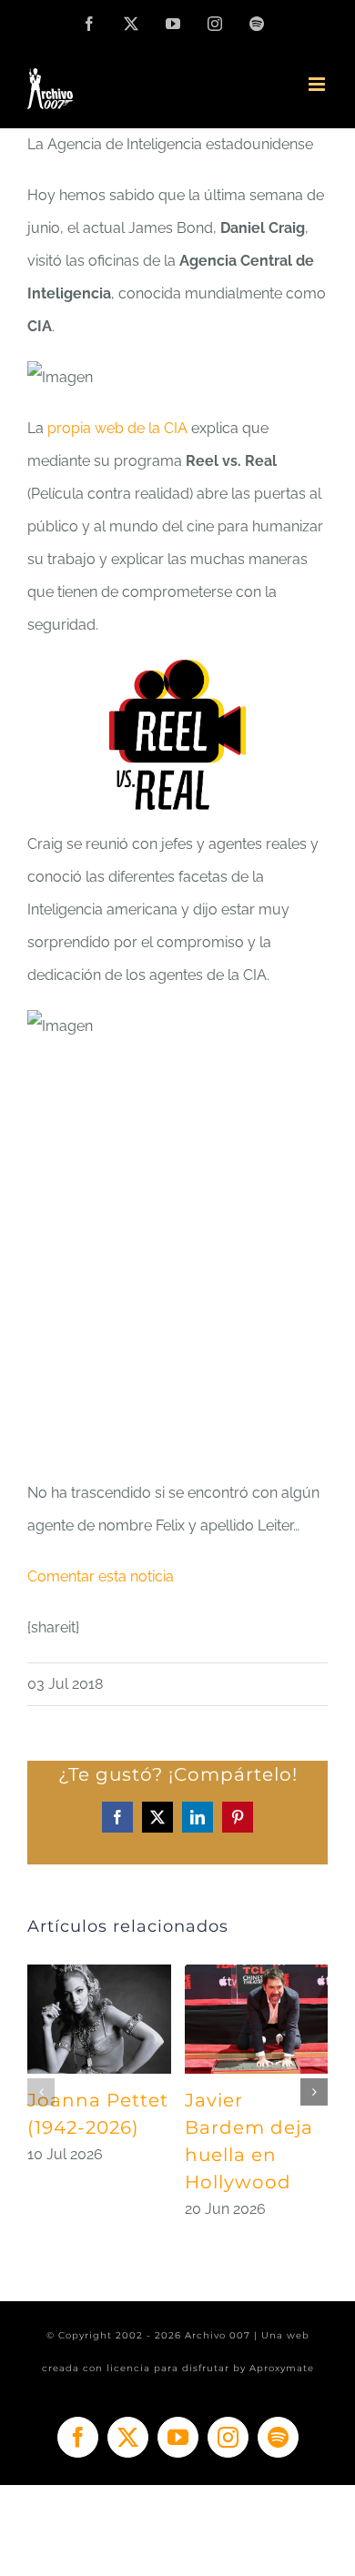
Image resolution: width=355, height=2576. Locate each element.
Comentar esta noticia (101, 1576)
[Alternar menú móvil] (318, 84)
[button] (41, 2092)
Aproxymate (282, 2368)
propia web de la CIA (117, 428)
